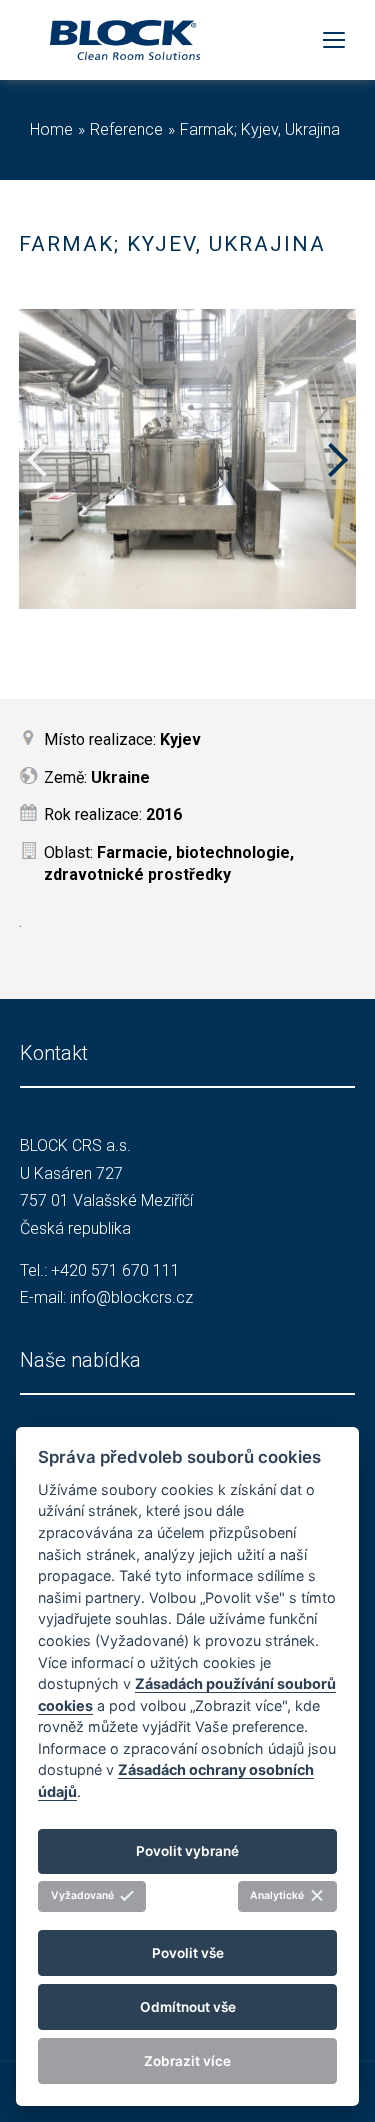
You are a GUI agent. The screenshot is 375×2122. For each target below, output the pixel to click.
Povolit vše (188, 1953)
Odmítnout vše (188, 2007)
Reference (126, 129)
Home (51, 129)
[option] (188, 459)
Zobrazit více (187, 2061)
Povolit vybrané (187, 1851)
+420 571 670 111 (115, 1270)
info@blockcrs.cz (131, 1297)
